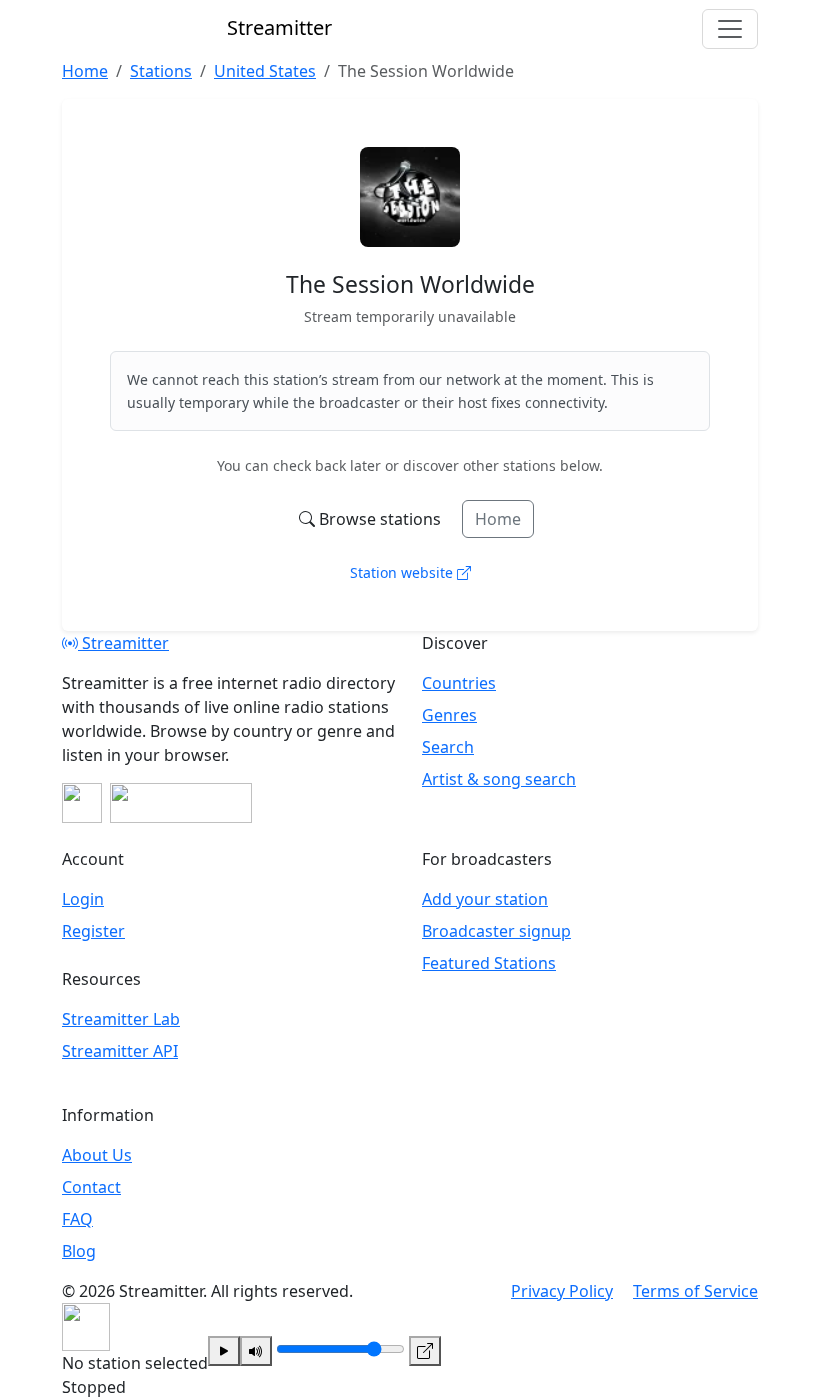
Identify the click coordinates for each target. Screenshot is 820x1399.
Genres (449, 715)
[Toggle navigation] (730, 29)
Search (448, 747)
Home (498, 519)
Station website (403, 572)
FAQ (77, 1219)
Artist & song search (499, 779)
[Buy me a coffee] (181, 803)
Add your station (485, 899)
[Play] (224, 1351)
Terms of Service (695, 1291)
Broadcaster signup (496, 931)
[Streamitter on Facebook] (82, 803)
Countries (459, 683)
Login (83, 899)
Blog (79, 1251)
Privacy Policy (562, 1291)
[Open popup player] (425, 1351)
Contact (91, 1187)
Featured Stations (489, 963)
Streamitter (123, 643)
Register (93, 931)
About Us (97, 1155)
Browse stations (380, 519)
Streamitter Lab (121, 1019)
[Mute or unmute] (256, 1351)
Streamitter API (120, 1051)
